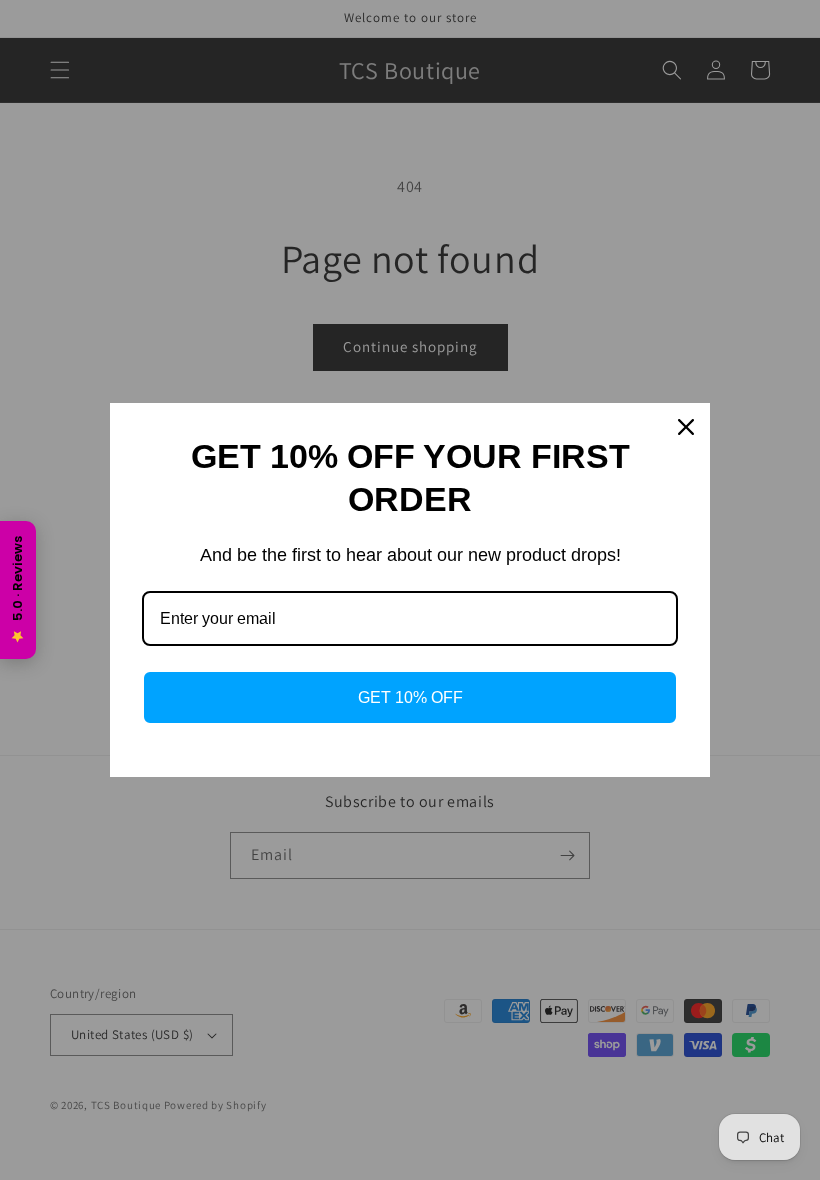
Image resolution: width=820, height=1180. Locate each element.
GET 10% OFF (410, 697)
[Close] (686, 427)
